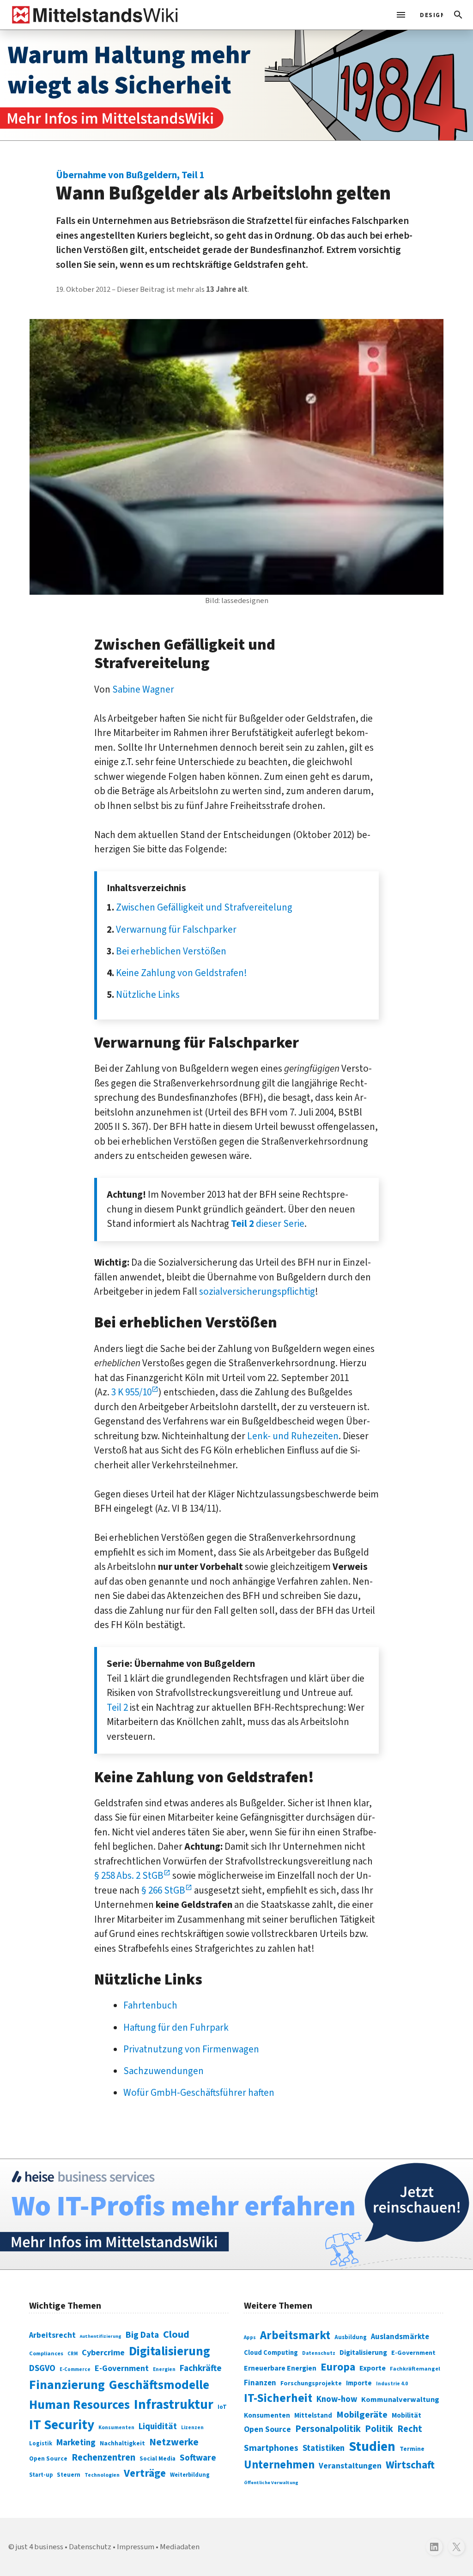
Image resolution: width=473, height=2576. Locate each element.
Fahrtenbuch (150, 2005)
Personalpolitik (328, 2429)
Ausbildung (351, 2337)
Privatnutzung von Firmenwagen (191, 2049)
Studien (372, 2447)
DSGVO (42, 2368)
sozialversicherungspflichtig (257, 1291)
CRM (73, 2354)
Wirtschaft (410, 2465)
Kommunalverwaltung (400, 2400)
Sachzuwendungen (164, 2071)
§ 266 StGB (163, 1890)
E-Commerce (75, 2369)
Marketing (76, 2443)
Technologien (102, 2475)
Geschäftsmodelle (159, 2385)
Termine (412, 2449)
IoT (222, 2407)
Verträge (145, 2473)
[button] (458, 15)
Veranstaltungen (350, 2466)
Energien (164, 2369)
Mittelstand (313, 2416)
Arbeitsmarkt (295, 2335)
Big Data (142, 2335)
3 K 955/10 (131, 1392)
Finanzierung (67, 2385)
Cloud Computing (271, 2353)
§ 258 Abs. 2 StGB (129, 1876)
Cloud (176, 2335)
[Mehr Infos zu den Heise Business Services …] (236, 2214)
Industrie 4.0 (392, 2383)
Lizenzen (192, 2428)
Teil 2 (117, 1707)
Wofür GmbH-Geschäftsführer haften (199, 2093)
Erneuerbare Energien (280, 2368)
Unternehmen (279, 2465)
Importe (359, 2383)
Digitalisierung (170, 2352)
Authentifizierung (101, 2336)
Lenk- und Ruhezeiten (293, 1436)
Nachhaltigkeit (122, 2443)
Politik (379, 2429)
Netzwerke (174, 2442)
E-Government (122, 2368)
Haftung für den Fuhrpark (176, 2027)
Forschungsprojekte (311, 2383)
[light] (429, 15)
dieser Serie (268, 1224)
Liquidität (158, 2427)
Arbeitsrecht (52, 2335)
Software (198, 2458)
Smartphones (271, 2448)
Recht (410, 2429)
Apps (250, 2337)
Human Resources (79, 2405)
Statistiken (324, 2448)
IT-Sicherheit (278, 2398)
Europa (338, 2367)
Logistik (41, 2443)
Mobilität (406, 2415)
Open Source (48, 2458)
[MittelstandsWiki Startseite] (93, 15)
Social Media (158, 2458)
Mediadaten (180, 2547)
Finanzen (260, 2383)
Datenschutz (319, 2353)
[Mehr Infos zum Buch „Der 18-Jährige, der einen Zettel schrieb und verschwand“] (236, 85)
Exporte (373, 2368)
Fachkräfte (201, 2368)
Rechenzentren (103, 2458)
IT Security (62, 2425)
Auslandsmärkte (400, 2337)
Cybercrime (103, 2353)
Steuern (69, 2475)
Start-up (41, 2475)
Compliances (46, 2353)
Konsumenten (116, 2428)
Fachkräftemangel (415, 2369)
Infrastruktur (174, 2405)
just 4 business (39, 2547)
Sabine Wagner (143, 689)
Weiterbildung (190, 2475)
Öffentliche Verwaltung (271, 2482)
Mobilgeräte (362, 2415)
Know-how (337, 2399)
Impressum (136, 2547)
